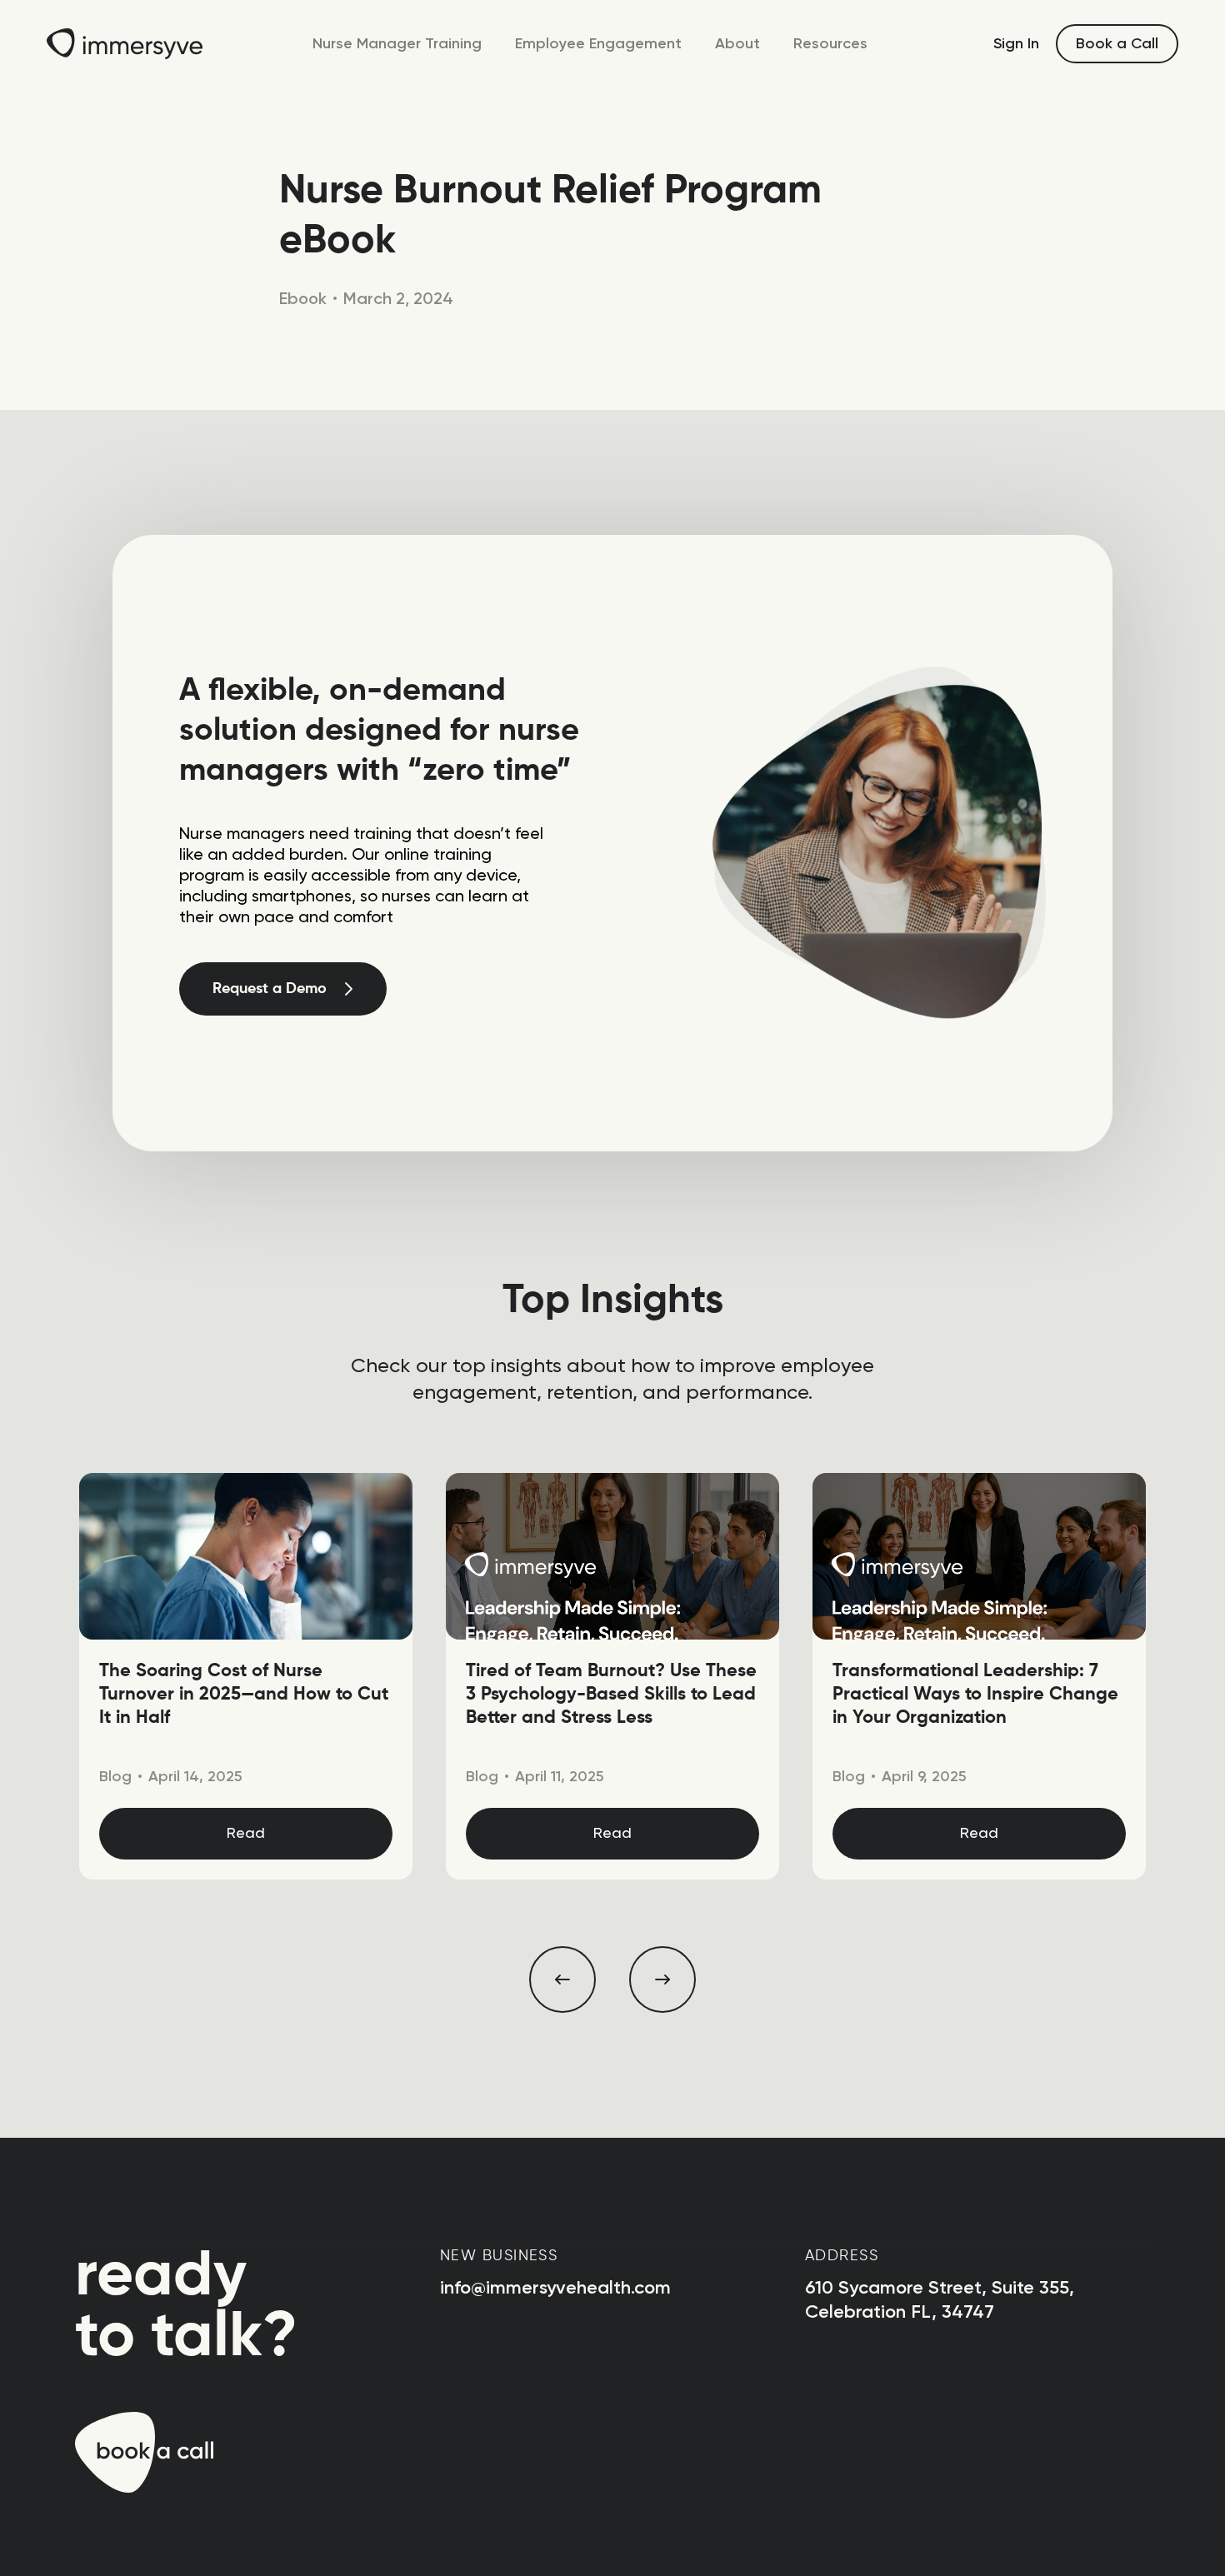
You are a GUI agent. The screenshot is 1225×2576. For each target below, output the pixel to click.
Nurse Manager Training (397, 43)
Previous (562, 1979)
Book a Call (1117, 43)
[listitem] (246, 1676)
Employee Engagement (598, 43)
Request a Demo (270, 989)
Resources (830, 43)
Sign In (1016, 43)
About (737, 43)
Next (662, 1979)
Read (246, 1834)
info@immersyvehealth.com (555, 2287)
